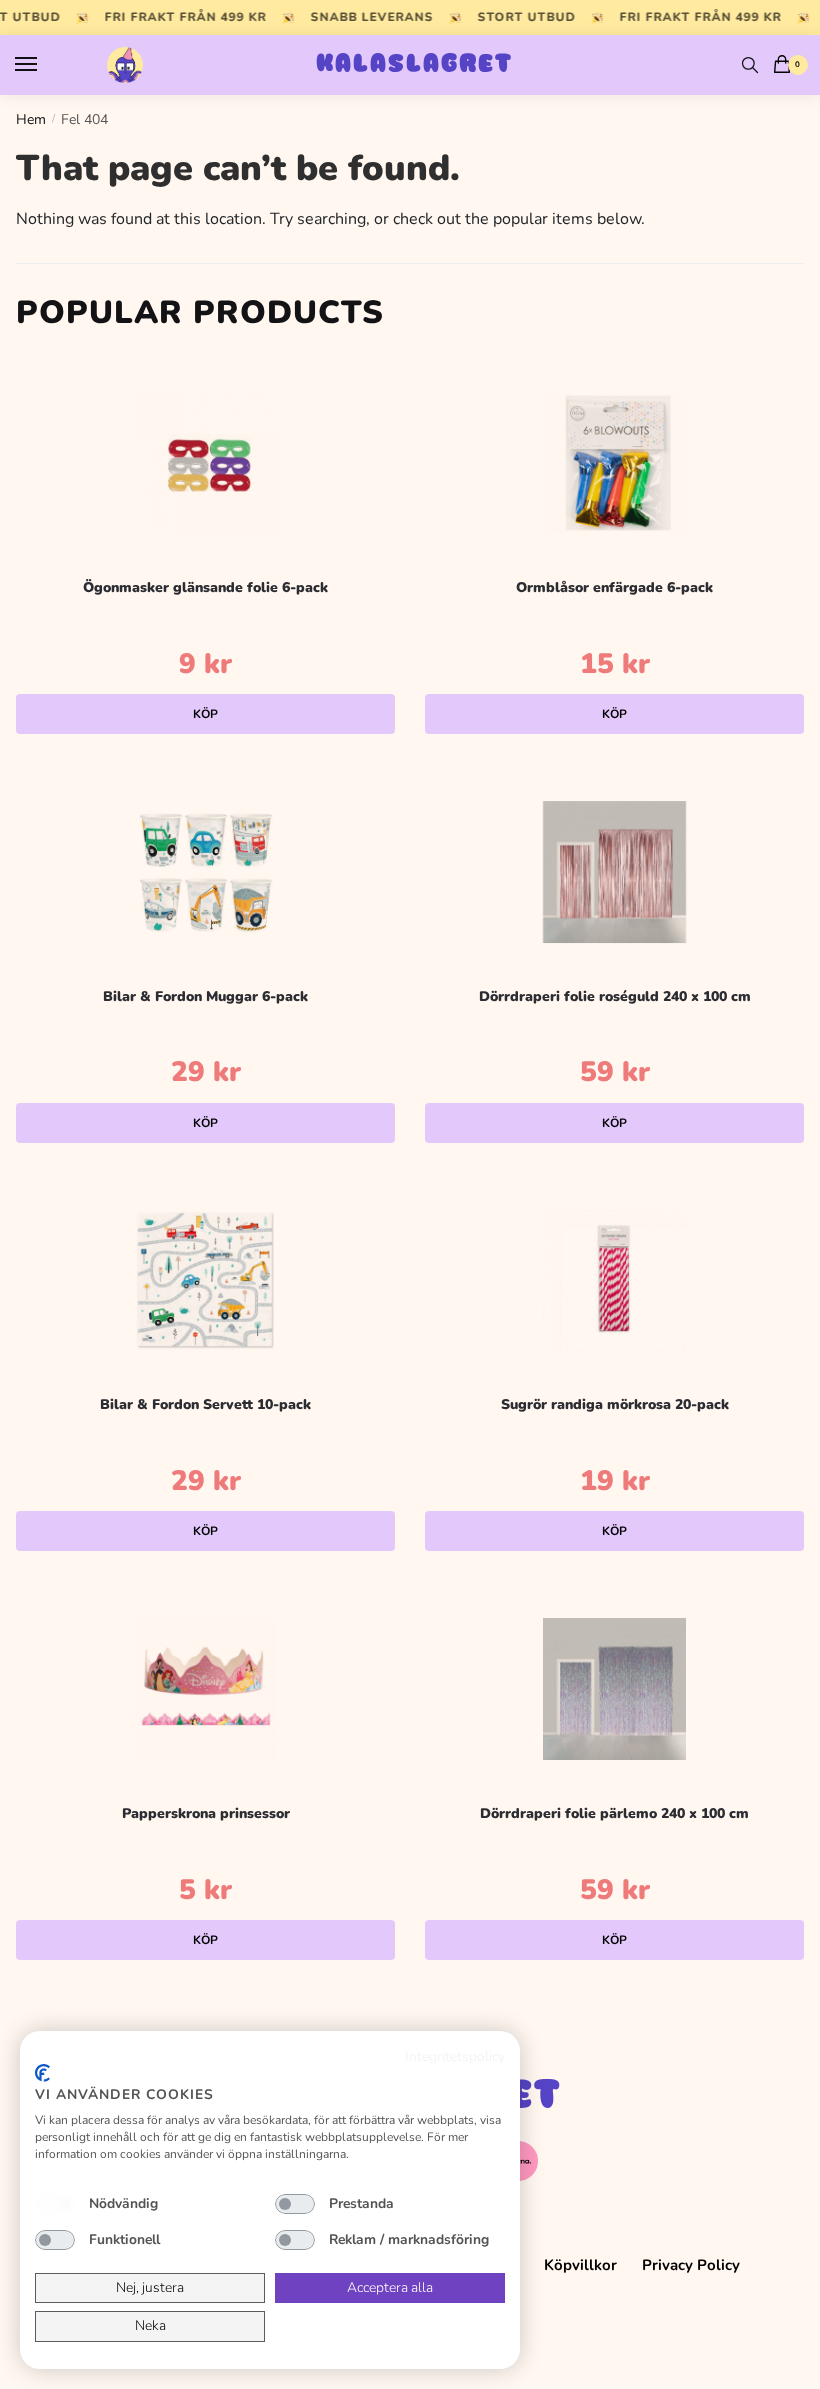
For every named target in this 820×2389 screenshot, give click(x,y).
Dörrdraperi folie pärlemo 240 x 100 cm (614, 1813)
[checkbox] (55, 2204)
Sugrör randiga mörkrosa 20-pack (615, 1404)
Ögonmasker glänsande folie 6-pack (205, 587)
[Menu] (45, 65)
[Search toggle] (750, 65)
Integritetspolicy (455, 2056)
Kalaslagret (414, 65)
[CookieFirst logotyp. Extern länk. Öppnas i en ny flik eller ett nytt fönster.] (42, 2073)
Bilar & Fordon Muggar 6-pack (205, 996)
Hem (31, 119)
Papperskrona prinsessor (206, 1813)
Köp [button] (205, 714)
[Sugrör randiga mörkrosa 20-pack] (614, 1280)
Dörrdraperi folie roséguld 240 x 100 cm (615, 996)
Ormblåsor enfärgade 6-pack (614, 587)
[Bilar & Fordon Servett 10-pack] (205, 1280)
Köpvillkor (580, 2265)
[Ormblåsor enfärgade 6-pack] (614, 463)
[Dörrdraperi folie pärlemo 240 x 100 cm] (614, 1689)
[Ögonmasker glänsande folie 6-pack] (205, 463)
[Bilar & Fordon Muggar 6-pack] (205, 872)
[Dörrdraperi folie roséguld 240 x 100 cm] (614, 872)
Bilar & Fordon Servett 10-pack (205, 1404)
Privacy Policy (691, 2265)
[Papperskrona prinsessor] (205, 1689)
